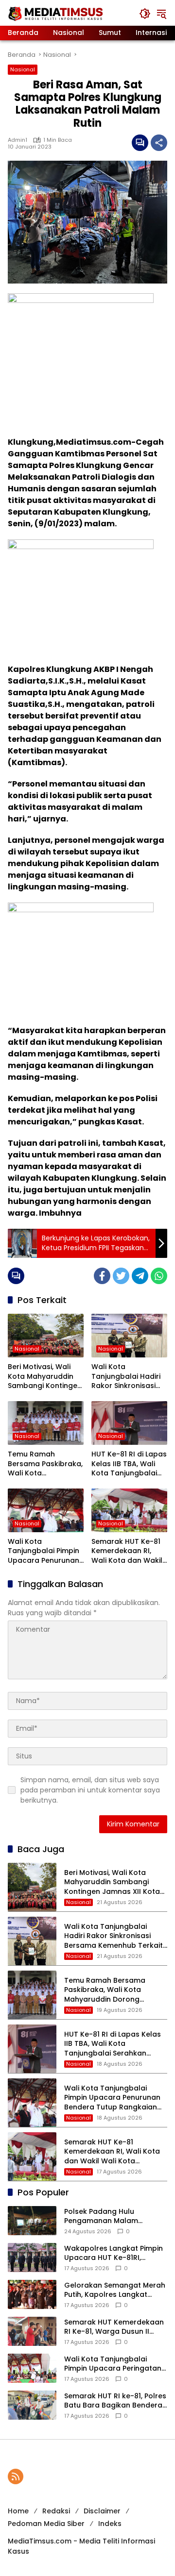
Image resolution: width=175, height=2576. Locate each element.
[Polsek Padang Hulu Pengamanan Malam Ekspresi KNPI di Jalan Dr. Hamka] (32, 2221)
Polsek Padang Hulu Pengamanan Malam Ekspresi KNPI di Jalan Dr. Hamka (108, 2216)
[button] (145, 14)
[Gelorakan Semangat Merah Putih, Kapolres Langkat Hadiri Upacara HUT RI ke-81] (32, 2294)
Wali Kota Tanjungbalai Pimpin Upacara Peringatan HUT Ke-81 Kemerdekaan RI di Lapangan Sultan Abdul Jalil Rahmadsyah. (113, 2364)
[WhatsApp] (159, 1276)
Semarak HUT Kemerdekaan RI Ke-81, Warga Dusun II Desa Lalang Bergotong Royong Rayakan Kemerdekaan (114, 2327)
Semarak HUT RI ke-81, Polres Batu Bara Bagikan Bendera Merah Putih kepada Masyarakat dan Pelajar (115, 2401)
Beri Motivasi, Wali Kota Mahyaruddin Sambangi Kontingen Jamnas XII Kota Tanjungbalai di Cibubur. (45, 1377)
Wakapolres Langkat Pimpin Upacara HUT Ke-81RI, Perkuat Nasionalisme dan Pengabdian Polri (114, 2253)
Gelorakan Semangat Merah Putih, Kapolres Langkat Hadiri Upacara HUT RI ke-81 (115, 2290)
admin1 (17, 140)
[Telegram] (140, 1276)
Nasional (23, 69)
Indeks (110, 2524)
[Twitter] (121, 1276)
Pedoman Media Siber (46, 2524)
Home (18, 2511)
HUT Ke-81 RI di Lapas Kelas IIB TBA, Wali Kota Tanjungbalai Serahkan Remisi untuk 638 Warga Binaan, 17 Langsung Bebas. (129, 1464)
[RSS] (16, 2476)
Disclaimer (102, 2511)
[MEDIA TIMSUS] (56, 13)
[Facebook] (102, 1276)
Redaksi (56, 2511)
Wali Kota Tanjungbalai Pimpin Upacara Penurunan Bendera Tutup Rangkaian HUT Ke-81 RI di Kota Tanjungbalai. (45, 1551)
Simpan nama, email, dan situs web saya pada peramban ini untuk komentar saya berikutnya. (90, 1790)
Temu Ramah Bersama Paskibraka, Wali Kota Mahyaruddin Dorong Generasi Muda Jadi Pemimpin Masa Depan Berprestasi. (45, 1464)
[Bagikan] (159, 143)
